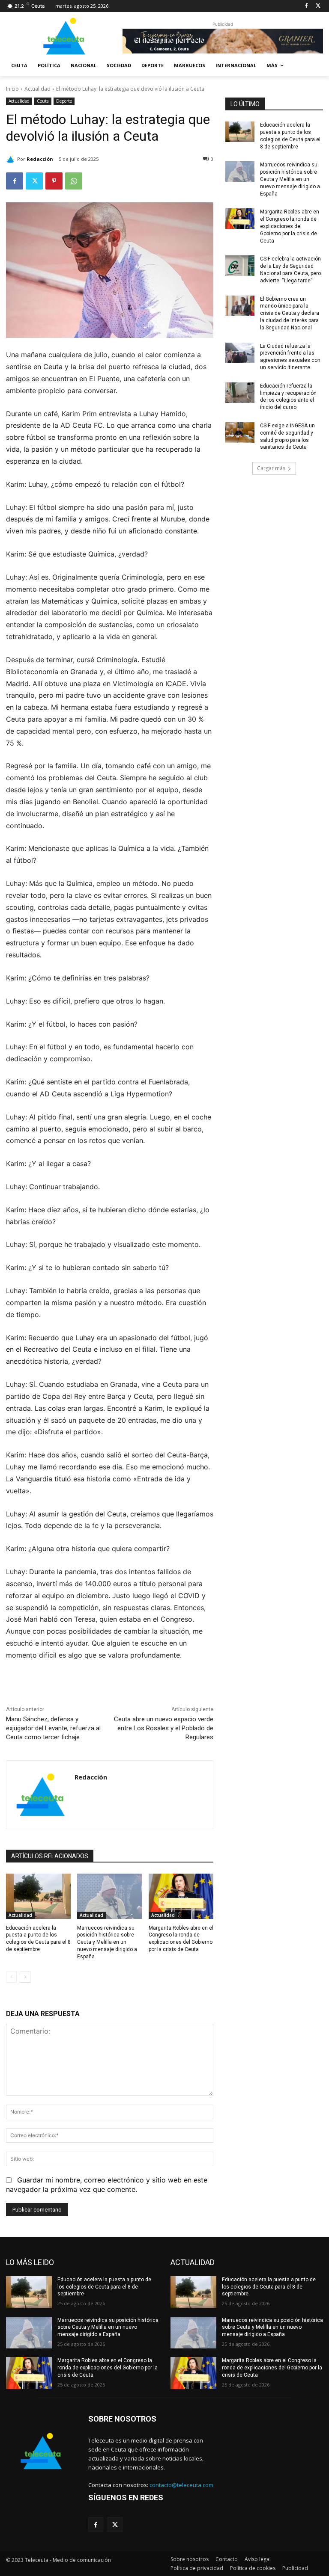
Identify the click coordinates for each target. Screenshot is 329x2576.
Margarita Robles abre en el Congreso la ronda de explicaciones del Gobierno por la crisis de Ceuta (290, 226)
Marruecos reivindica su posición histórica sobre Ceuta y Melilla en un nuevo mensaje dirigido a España (107, 1942)
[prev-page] (11, 1977)
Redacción (40, 159)
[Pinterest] (54, 181)
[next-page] (25, 1977)
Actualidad (37, 89)
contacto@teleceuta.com (181, 2485)
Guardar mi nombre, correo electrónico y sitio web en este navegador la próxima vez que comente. (107, 2185)
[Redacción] (12, 159)
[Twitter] (318, 6)
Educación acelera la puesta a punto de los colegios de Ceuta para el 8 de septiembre (104, 2287)
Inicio (12, 89)
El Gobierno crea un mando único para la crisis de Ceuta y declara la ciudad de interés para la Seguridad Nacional (290, 313)
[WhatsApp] (74, 181)
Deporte (64, 101)
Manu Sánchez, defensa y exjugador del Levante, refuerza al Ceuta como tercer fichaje (53, 1728)
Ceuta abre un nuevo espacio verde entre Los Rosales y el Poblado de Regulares (164, 1728)
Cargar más (271, 468)
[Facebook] (306, 6)
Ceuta (43, 101)
